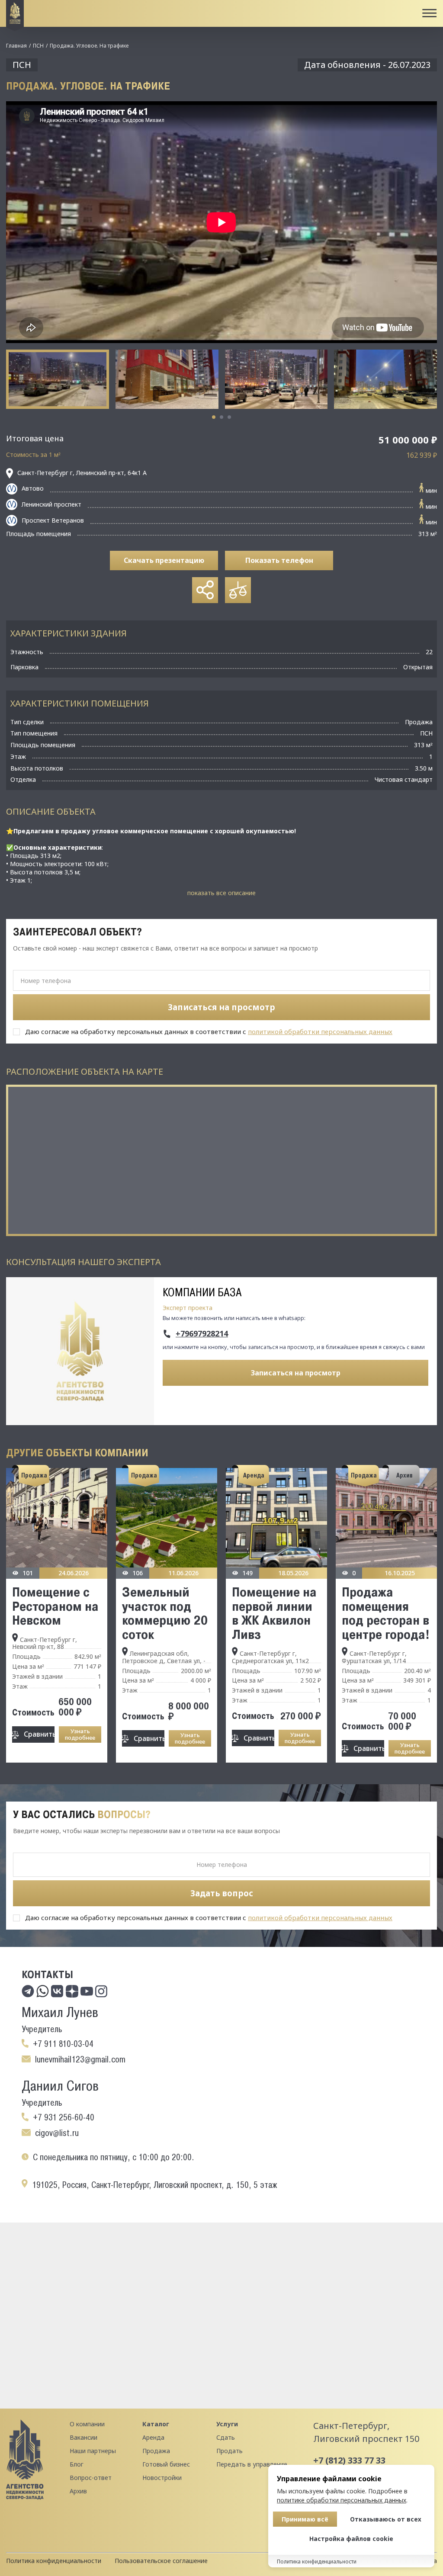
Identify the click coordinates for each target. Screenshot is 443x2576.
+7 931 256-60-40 (64, 2117)
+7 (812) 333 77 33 (349, 2460)
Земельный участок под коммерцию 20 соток (165, 1613)
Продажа (156, 2451)
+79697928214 (202, 1334)
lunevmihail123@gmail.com (80, 2059)
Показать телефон (279, 560)
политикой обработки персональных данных (320, 1031)
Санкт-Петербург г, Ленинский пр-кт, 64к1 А (82, 473)
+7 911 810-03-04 (63, 2044)
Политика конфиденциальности (54, 2561)
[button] (214, 417)
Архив (78, 2491)
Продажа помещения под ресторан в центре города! (386, 1613)
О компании (87, 2424)
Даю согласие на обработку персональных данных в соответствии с (209, 1031)
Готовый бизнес (166, 2464)
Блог (77, 2464)
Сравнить (39, 1734)
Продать (230, 2451)
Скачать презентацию (164, 560)
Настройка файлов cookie (351, 2539)
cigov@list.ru (57, 2133)
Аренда (153, 2437)
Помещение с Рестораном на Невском (55, 1606)
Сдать (226, 2437)
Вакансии (83, 2437)
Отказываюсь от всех (386, 2519)
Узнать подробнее (80, 1734)
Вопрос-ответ (91, 2478)
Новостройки (162, 2478)
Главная (16, 46)
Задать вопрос (222, 1893)
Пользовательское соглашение (161, 2561)
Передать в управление (252, 2464)
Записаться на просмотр (296, 1373)
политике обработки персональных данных (342, 2500)
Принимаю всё (305, 2519)
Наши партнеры (93, 2451)
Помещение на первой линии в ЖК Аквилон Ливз (274, 1613)
